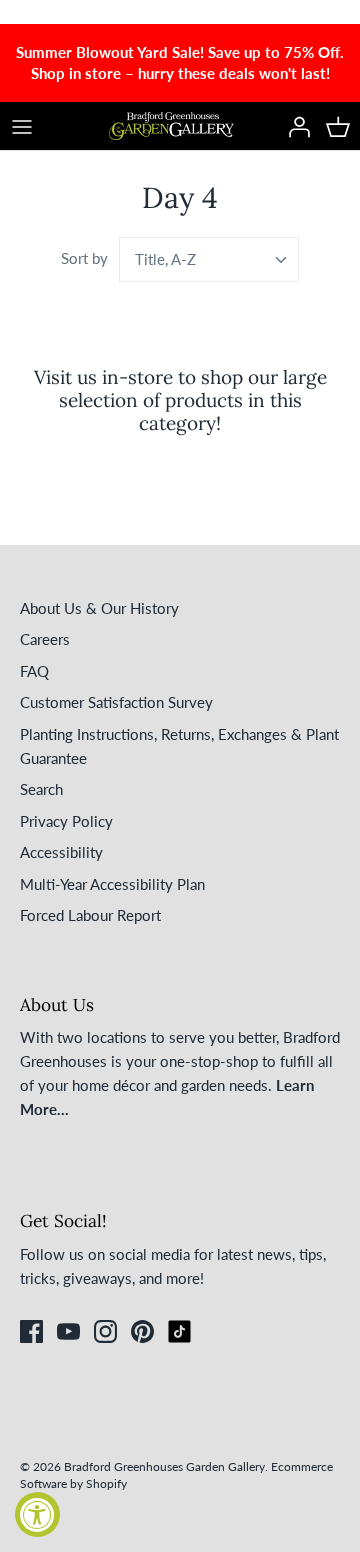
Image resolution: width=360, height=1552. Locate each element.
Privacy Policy (66, 821)
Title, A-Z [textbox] (165, 259)
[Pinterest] (142, 1331)
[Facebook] (31, 1331)
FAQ (34, 671)
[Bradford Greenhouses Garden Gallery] (171, 126)
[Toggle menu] (22, 126)
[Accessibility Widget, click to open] (37, 1514)
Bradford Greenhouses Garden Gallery (164, 1466)
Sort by (84, 258)
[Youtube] (68, 1331)
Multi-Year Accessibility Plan (112, 884)
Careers (45, 639)
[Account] (294, 126)
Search (41, 789)
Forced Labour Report (90, 915)
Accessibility (61, 852)
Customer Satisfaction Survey (116, 702)
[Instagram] (105, 1331)
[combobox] (209, 259)
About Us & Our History (99, 608)
